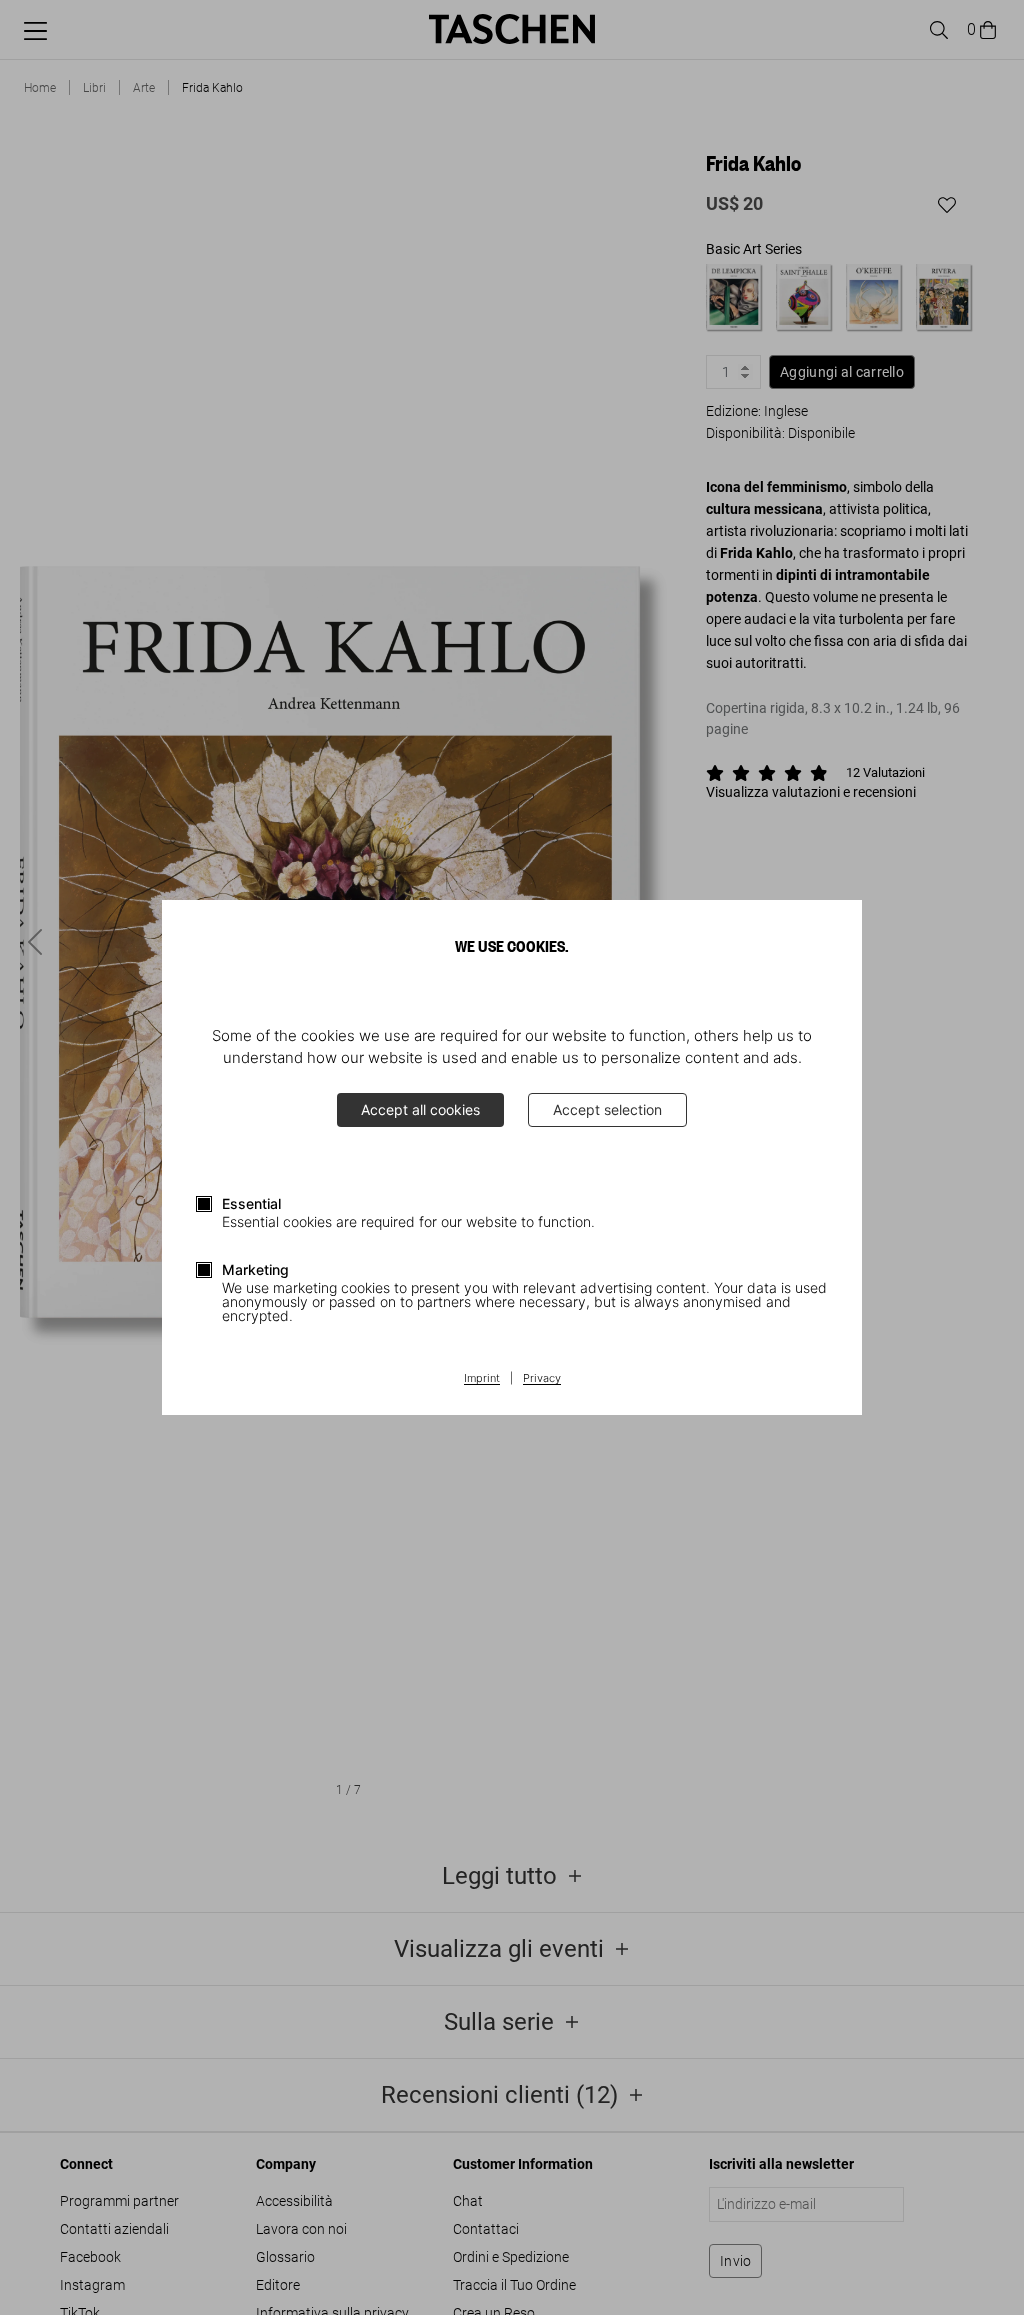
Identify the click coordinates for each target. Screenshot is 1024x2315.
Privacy (542, 1379)
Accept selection (607, 1109)
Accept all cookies (420, 1109)
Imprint (482, 1379)
